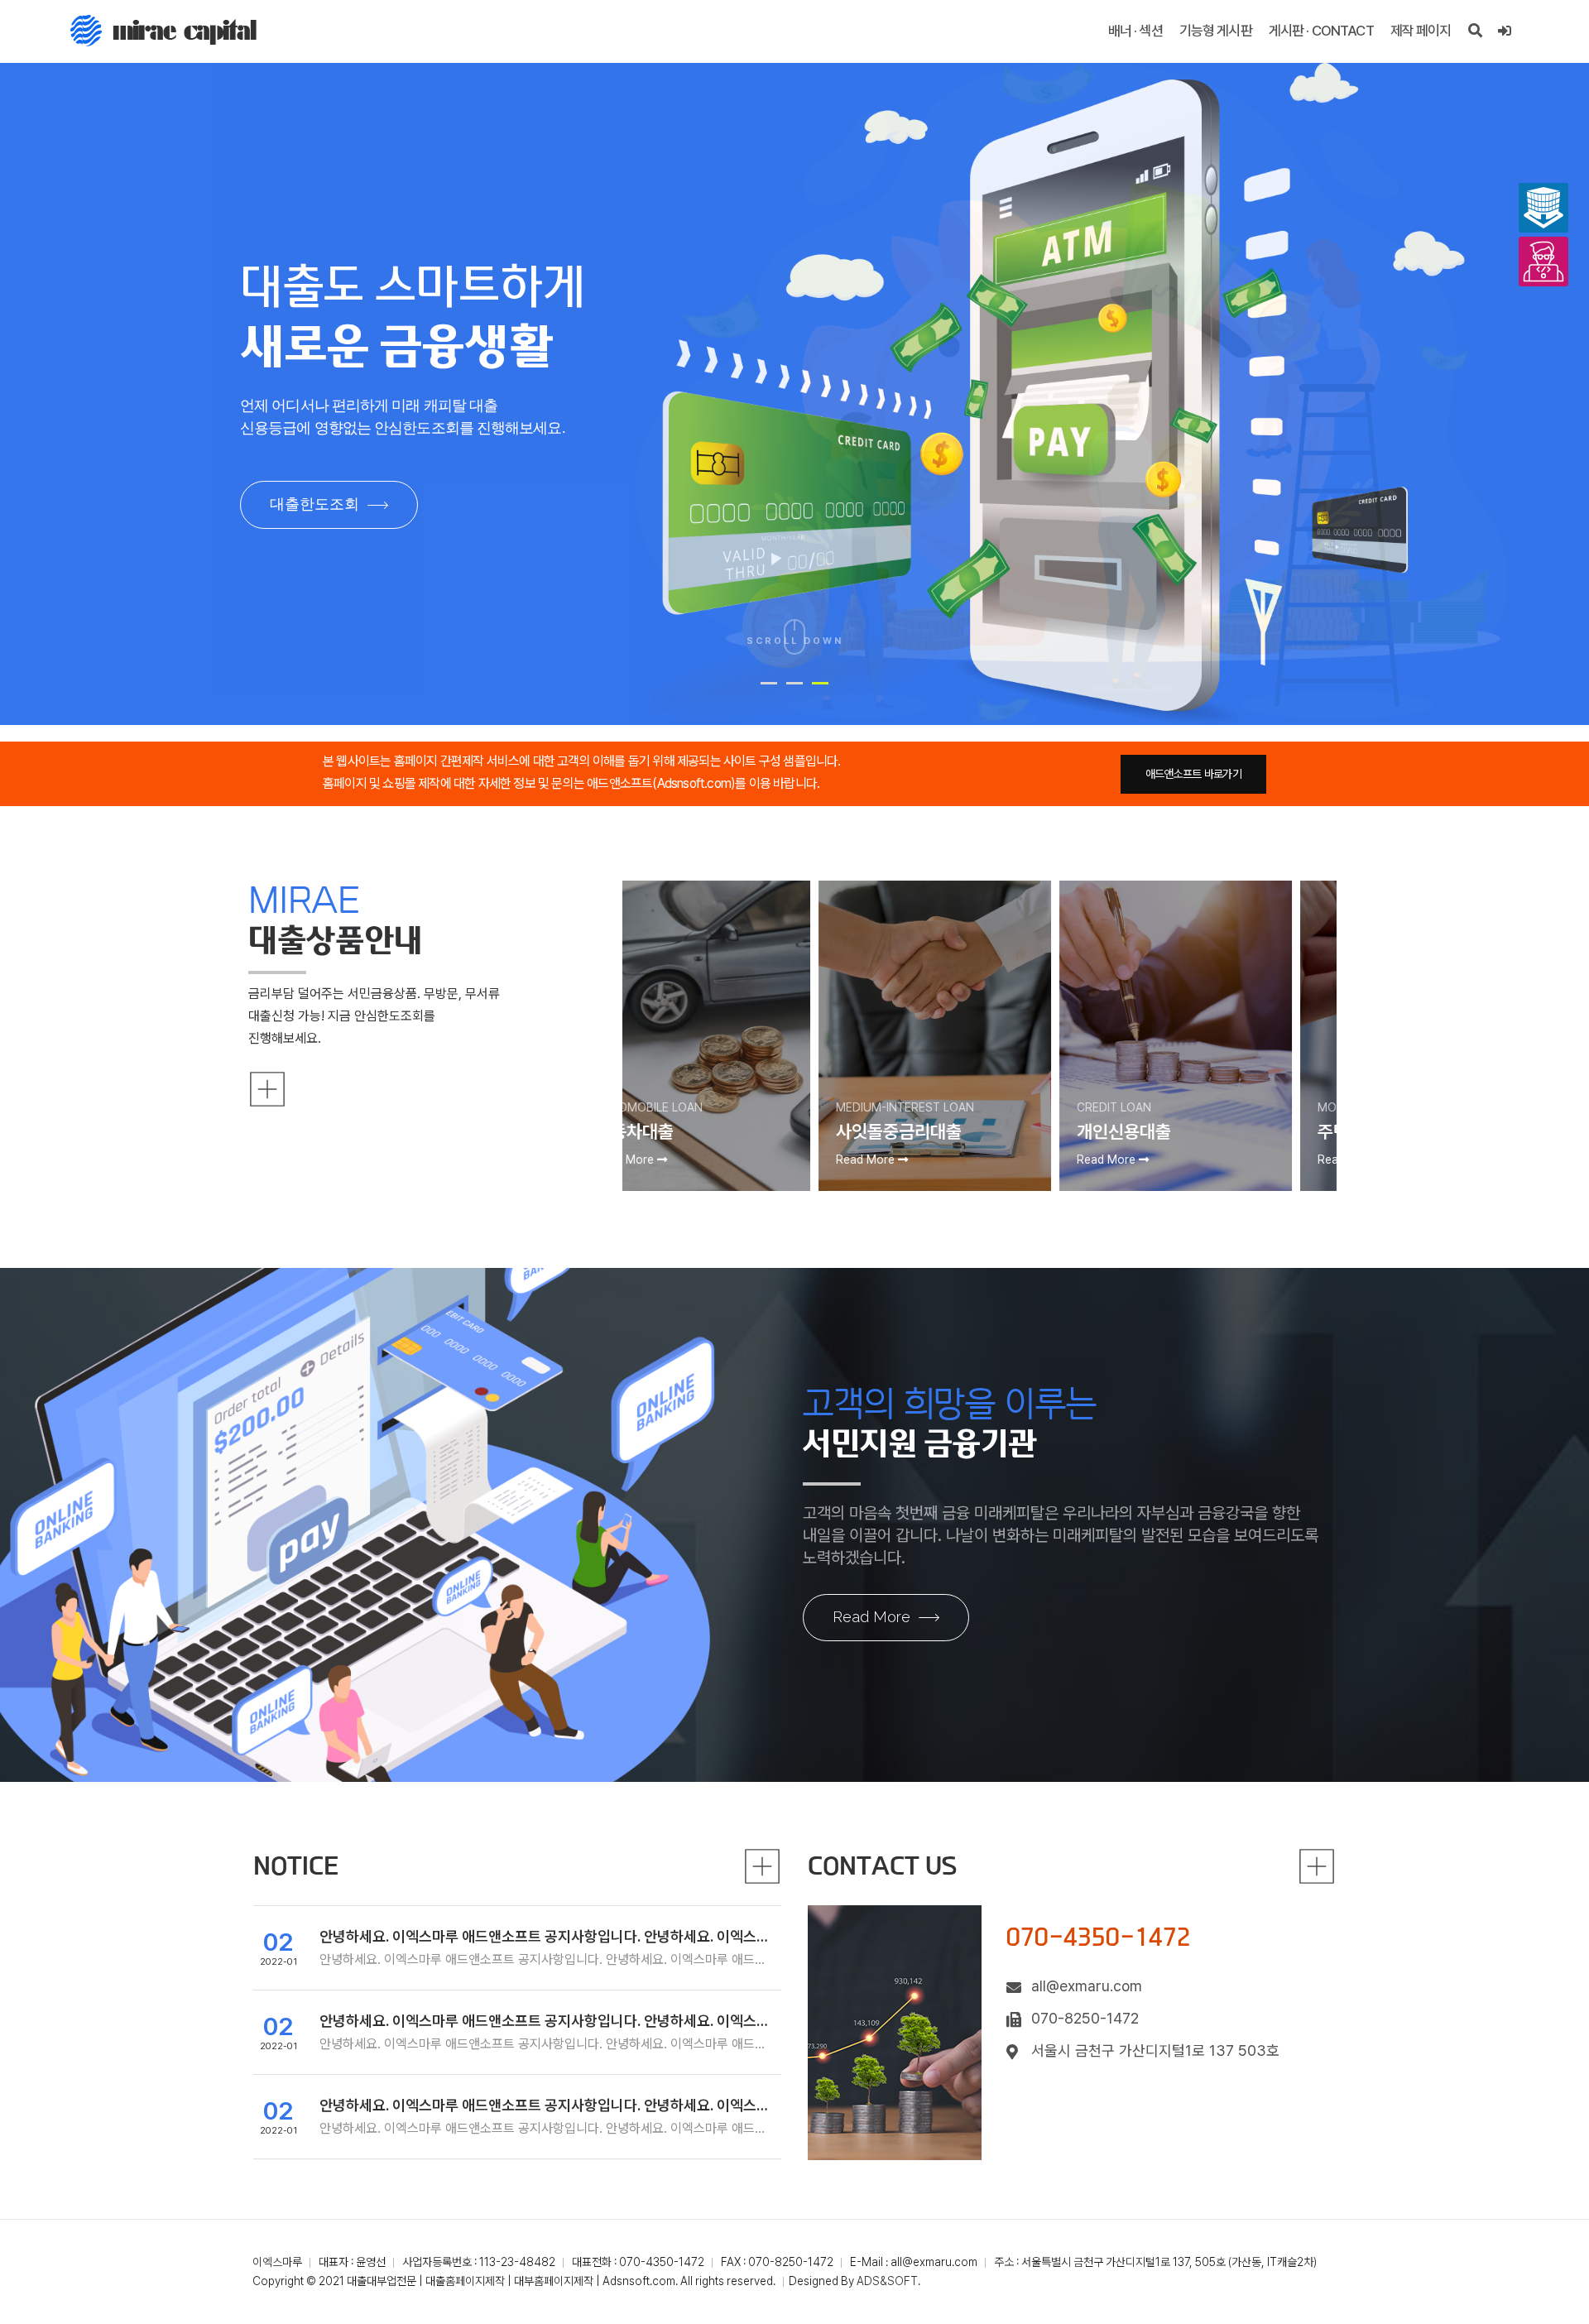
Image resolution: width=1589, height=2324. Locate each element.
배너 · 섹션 (1135, 31)
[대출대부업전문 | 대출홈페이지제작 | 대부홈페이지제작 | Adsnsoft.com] (163, 31)
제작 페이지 (1421, 31)
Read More (871, 1617)
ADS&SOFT (887, 2281)
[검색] (1475, 31)
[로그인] (1504, 31)
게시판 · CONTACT (1321, 31)
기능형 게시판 (1216, 31)
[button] (769, 683)
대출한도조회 (314, 504)
